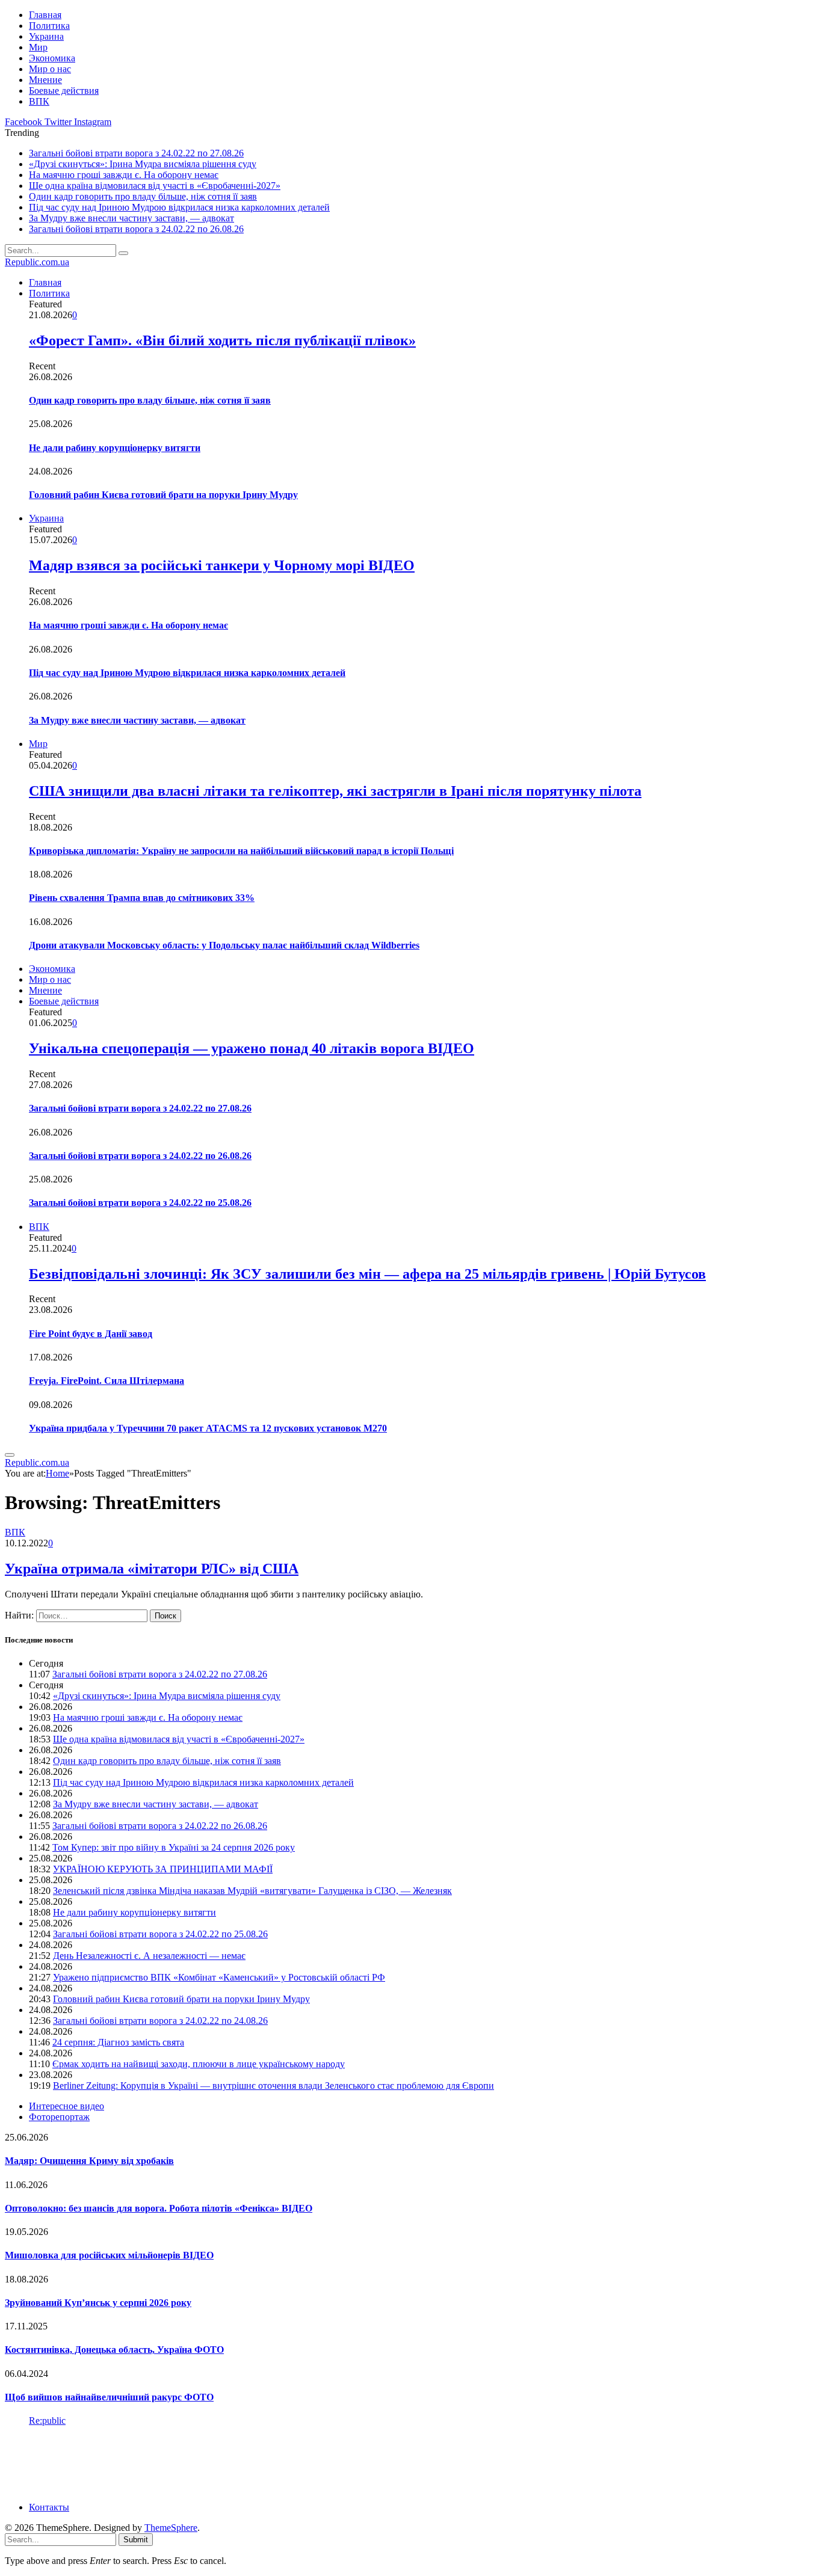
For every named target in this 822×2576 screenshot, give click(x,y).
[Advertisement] (224, 2463)
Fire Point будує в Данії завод (91, 1334)
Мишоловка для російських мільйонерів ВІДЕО (109, 2255)
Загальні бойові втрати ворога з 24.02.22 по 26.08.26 (136, 229)
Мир (38, 47)
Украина (46, 36)
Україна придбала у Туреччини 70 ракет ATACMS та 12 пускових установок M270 (208, 1428)
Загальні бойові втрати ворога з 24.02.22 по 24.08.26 (160, 2021)
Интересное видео (66, 2106)
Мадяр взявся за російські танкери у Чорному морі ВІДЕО (222, 565)
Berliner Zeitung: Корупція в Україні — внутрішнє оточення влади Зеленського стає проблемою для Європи (273, 2086)
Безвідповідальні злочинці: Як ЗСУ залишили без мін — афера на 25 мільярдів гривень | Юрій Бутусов (367, 1274)
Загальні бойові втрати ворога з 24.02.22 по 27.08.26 (136, 153)
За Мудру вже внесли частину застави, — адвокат (131, 218)
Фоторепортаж (59, 2117)
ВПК (39, 101)
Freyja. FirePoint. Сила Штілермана (107, 1381)
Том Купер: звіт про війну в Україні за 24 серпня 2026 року (174, 1847)
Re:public (47, 2421)
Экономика (52, 58)
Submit (136, 2540)
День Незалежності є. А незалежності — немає (149, 1956)
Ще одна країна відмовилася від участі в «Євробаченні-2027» (155, 186)
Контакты (49, 2507)
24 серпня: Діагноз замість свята (118, 2042)
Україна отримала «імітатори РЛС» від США (152, 1569)
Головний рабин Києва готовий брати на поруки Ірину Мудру (163, 495)
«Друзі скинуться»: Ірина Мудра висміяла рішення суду (143, 164)
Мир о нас (50, 69)
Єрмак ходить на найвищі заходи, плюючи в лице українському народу (199, 2064)
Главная (45, 15)
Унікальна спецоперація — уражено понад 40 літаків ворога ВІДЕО (252, 1048)
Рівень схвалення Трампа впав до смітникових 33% (142, 898)
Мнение (45, 80)
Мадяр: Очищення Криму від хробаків (89, 2161)
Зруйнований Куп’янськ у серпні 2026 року (98, 2303)
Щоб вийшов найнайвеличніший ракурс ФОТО (109, 2397)
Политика (49, 26)
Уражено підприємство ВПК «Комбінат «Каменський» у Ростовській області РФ (219, 1977)
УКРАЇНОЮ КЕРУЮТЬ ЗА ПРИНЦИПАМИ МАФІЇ (163, 1869)
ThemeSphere (171, 2528)
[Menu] (10, 1455)
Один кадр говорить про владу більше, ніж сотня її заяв (143, 196)
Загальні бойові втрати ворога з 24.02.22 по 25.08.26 (140, 1203)
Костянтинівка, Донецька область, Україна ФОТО (114, 2350)
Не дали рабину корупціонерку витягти (115, 448)
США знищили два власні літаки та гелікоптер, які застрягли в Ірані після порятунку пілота (335, 791)
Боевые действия (64, 91)
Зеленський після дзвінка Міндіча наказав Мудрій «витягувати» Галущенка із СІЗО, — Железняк (252, 1891)
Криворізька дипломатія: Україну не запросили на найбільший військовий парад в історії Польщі (241, 851)
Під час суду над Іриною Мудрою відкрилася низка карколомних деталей (179, 207)
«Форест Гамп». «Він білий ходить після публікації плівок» (222, 340)
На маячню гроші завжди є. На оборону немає (124, 175)
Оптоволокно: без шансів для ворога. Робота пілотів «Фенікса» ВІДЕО (159, 2208)
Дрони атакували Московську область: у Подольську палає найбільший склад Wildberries (224, 945)
